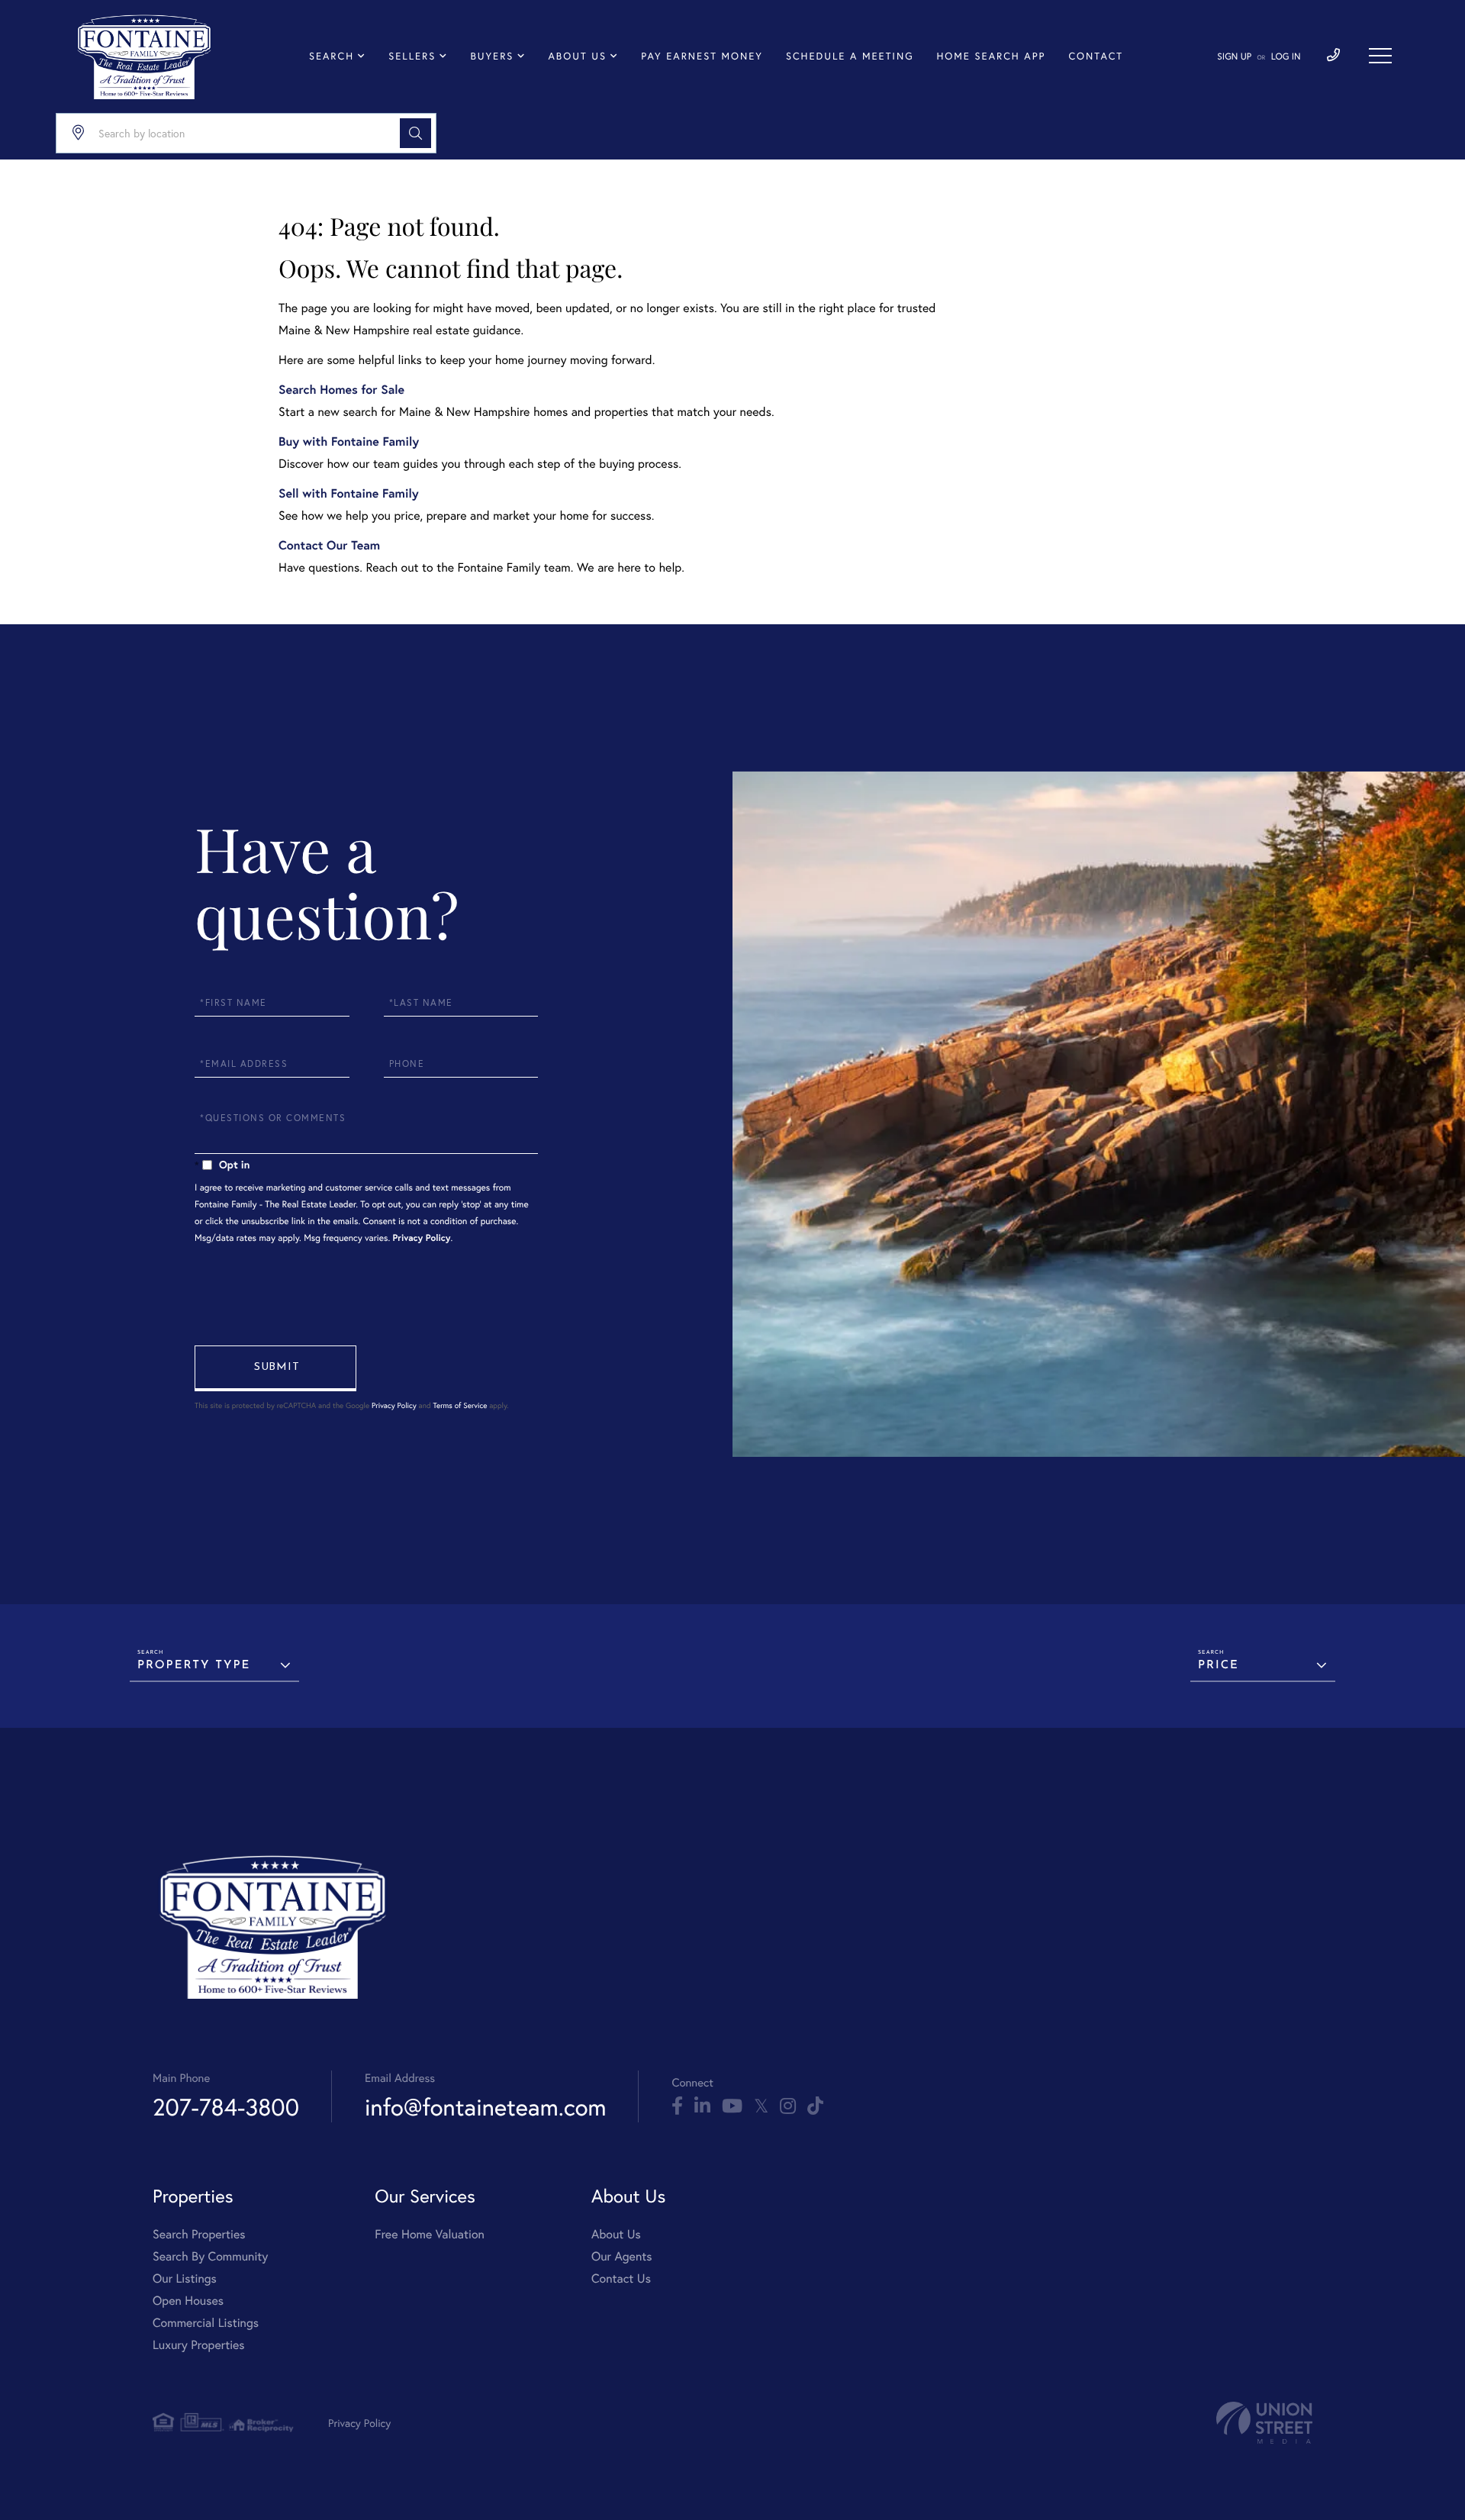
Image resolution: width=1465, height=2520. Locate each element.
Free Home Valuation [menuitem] (430, 2234)
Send (275, 1368)
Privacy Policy (422, 1238)
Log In (1286, 57)
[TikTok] (815, 2106)
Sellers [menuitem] (412, 56)
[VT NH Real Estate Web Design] (1264, 2423)
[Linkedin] (702, 2106)
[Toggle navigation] (1380, 56)
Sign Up (1234, 57)
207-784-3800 (226, 2107)
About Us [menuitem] (578, 56)
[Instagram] (788, 2106)
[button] (415, 133)
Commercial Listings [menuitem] (206, 2323)
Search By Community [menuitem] (210, 2256)
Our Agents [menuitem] (622, 2256)
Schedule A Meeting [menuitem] (850, 56)
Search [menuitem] (332, 56)
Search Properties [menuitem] (199, 2234)
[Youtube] (732, 2106)
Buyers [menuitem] (492, 56)
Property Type (194, 1666)
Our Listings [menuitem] (185, 2278)
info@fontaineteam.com (485, 2107)
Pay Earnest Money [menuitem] (702, 56)
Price (1219, 1666)
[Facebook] (677, 2106)
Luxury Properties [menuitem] (199, 2345)
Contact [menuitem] (1096, 56)
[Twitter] (761, 2106)
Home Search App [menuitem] (991, 56)
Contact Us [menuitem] (621, 2278)
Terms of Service (460, 1405)
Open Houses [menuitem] (188, 2301)
